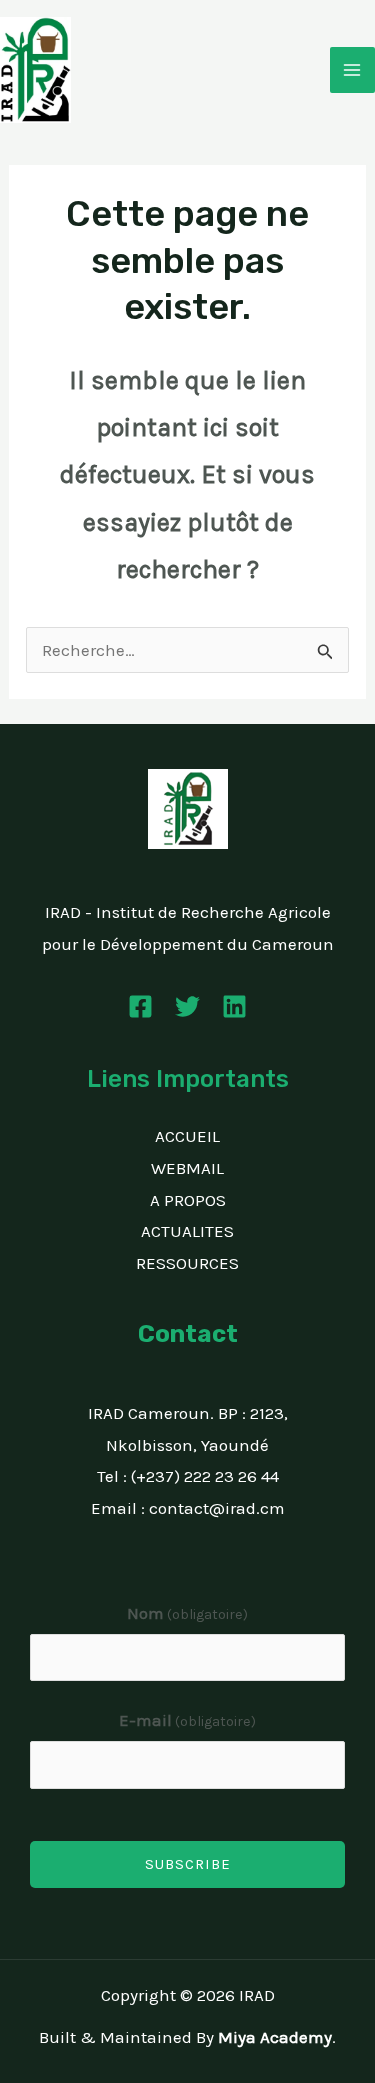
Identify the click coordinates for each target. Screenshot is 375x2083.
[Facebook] (140, 1006)
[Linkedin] (234, 1006)
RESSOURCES (187, 1263)
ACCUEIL (187, 1136)
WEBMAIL (187, 1168)
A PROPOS (188, 1200)
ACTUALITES (187, 1231)
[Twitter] (187, 1006)
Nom (188, 1613)
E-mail (188, 1720)
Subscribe (188, 1864)
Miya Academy (275, 2037)
